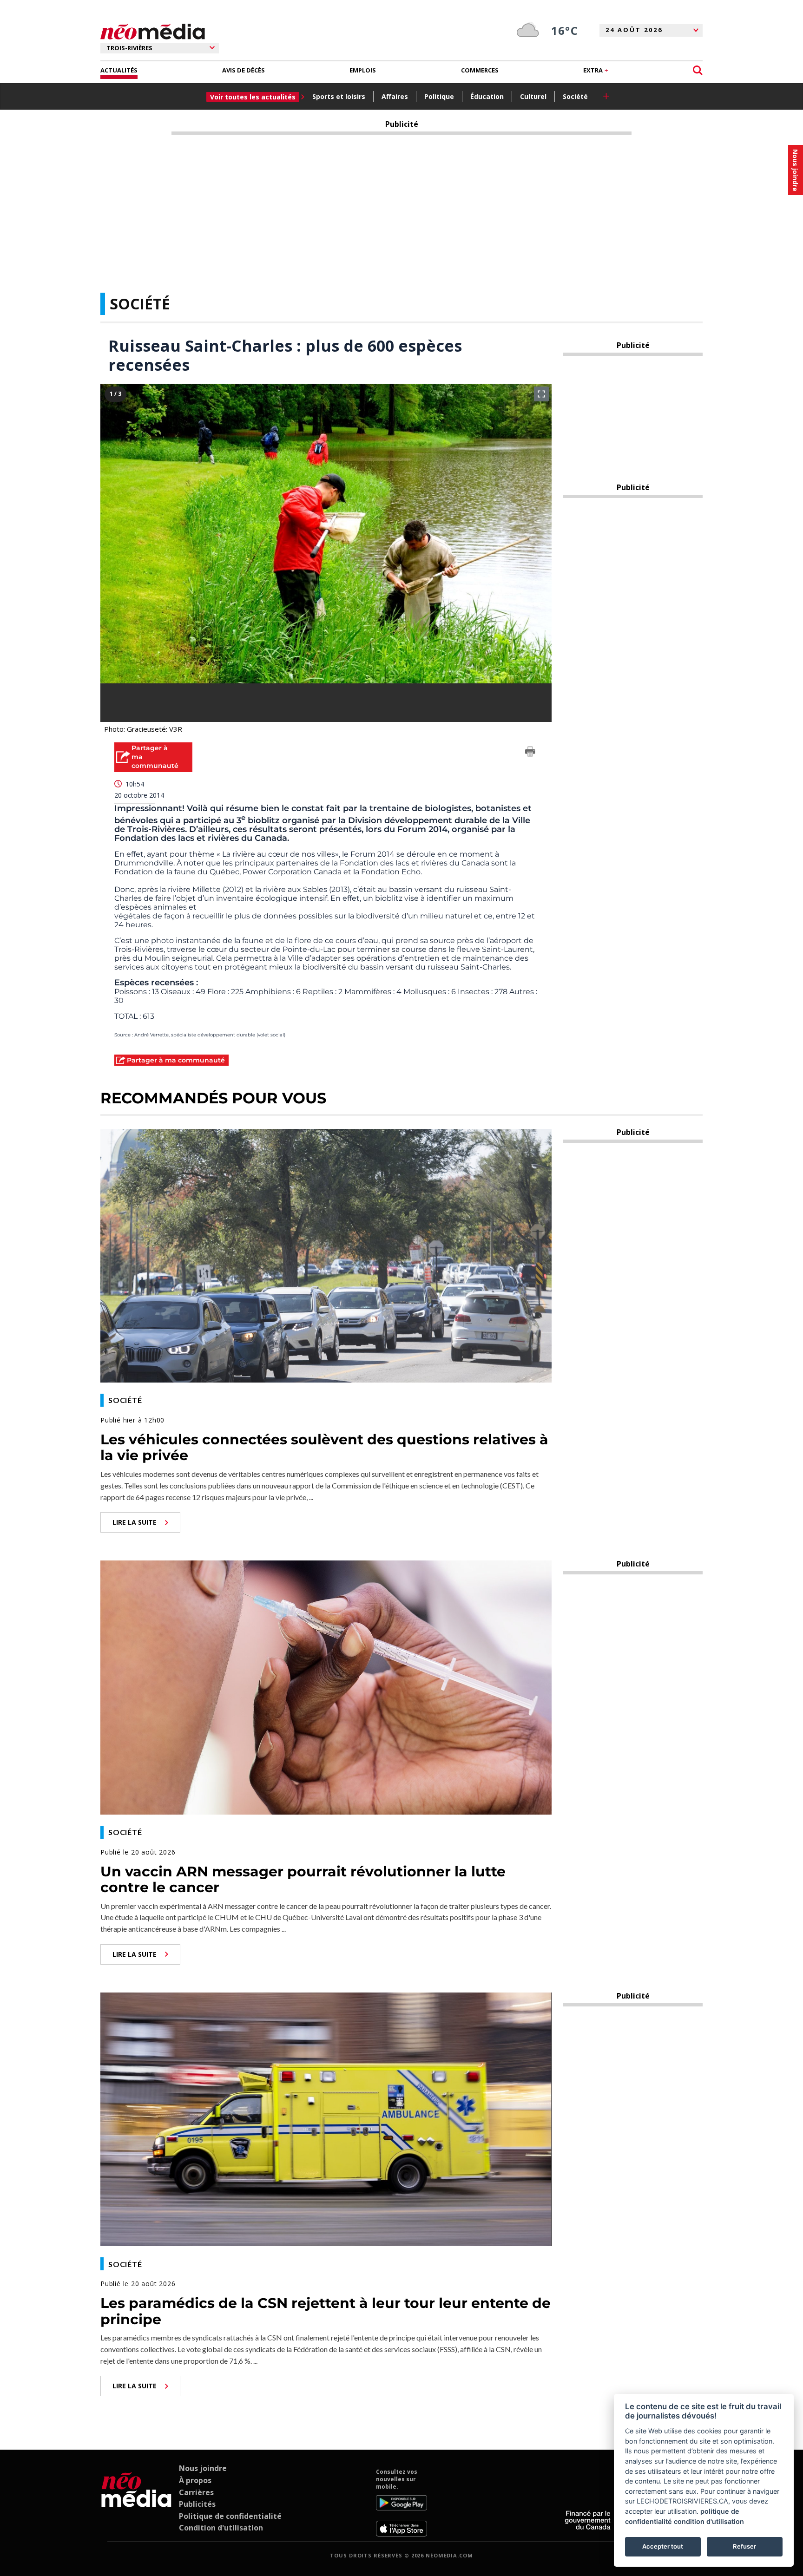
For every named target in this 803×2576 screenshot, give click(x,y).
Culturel (533, 96)
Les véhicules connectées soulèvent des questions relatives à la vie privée (324, 1448)
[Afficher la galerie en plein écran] (541, 394)
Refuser (744, 2546)
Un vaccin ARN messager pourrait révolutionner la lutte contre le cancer (303, 1880)
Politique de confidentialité (230, 2516)
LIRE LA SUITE (135, 1522)
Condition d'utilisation (221, 2528)
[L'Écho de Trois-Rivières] (136, 2502)
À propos (195, 2480)
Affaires (395, 96)
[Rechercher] (698, 70)
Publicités (197, 2504)
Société (575, 96)
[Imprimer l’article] (530, 753)
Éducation (487, 96)
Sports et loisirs (339, 96)
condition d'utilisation (709, 2521)
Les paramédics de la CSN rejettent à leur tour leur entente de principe (326, 2311)
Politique (439, 96)
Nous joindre (203, 2468)
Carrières (196, 2492)
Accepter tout (663, 2546)
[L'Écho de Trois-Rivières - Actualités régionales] (153, 32)
